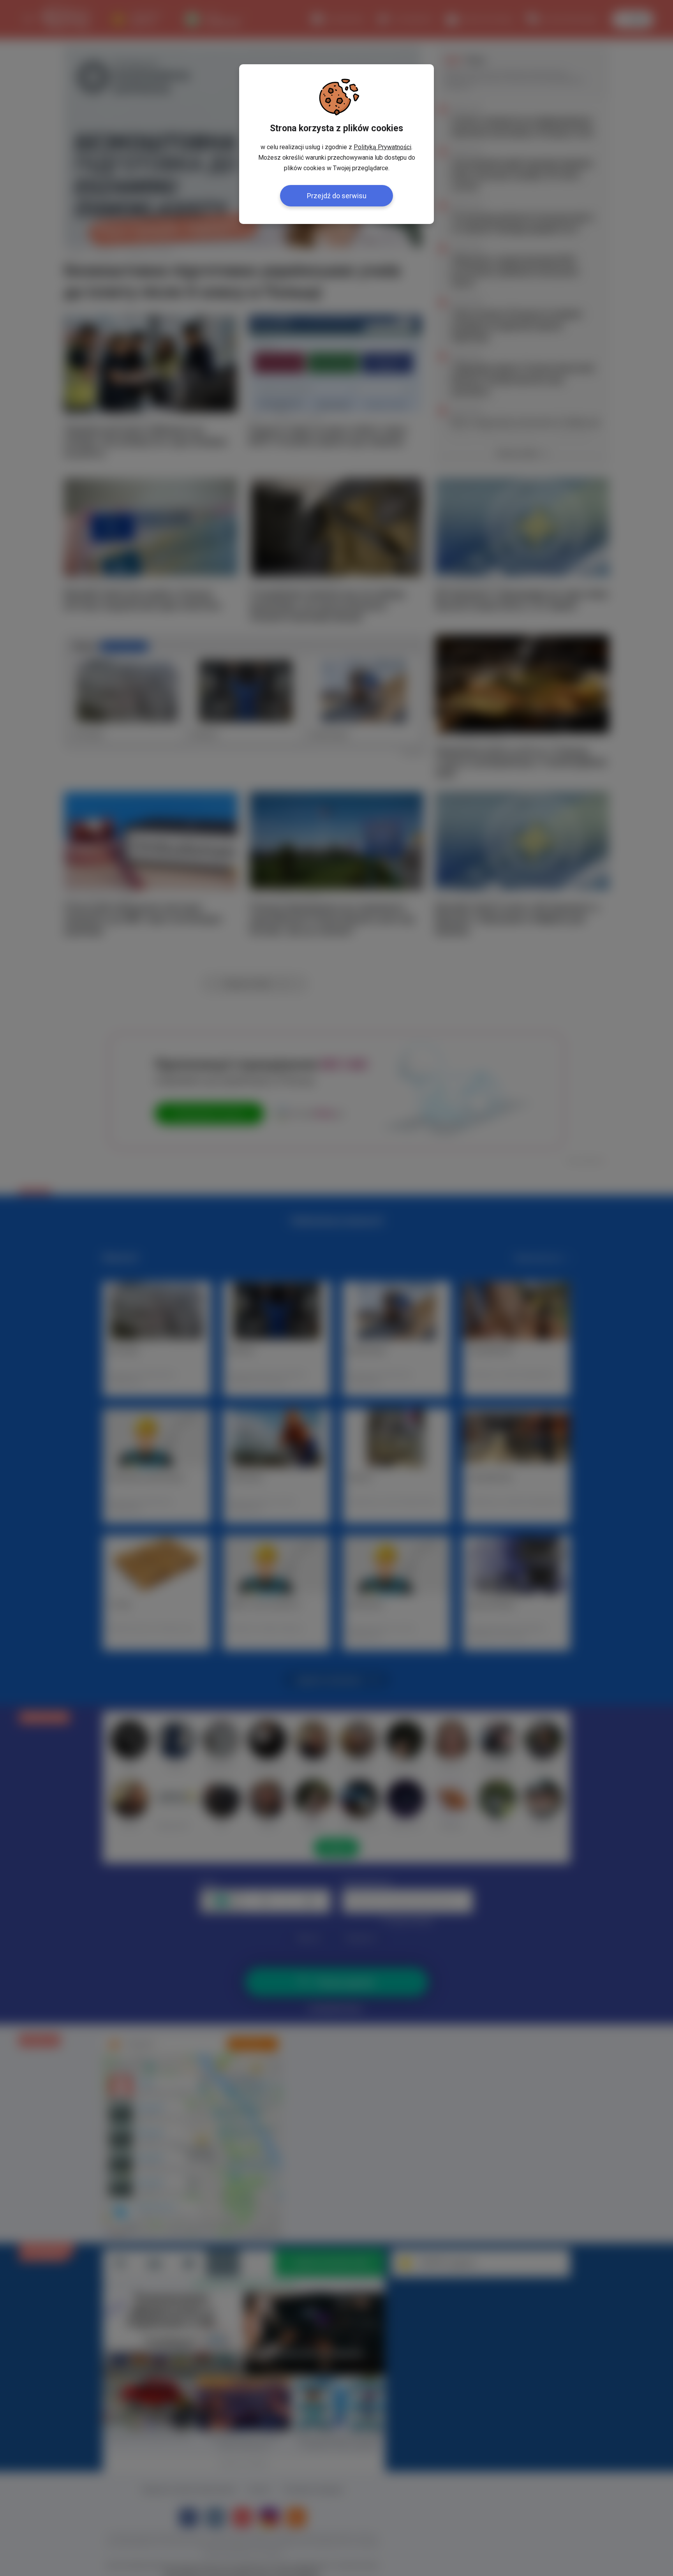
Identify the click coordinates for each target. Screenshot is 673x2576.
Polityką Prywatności (382, 147)
